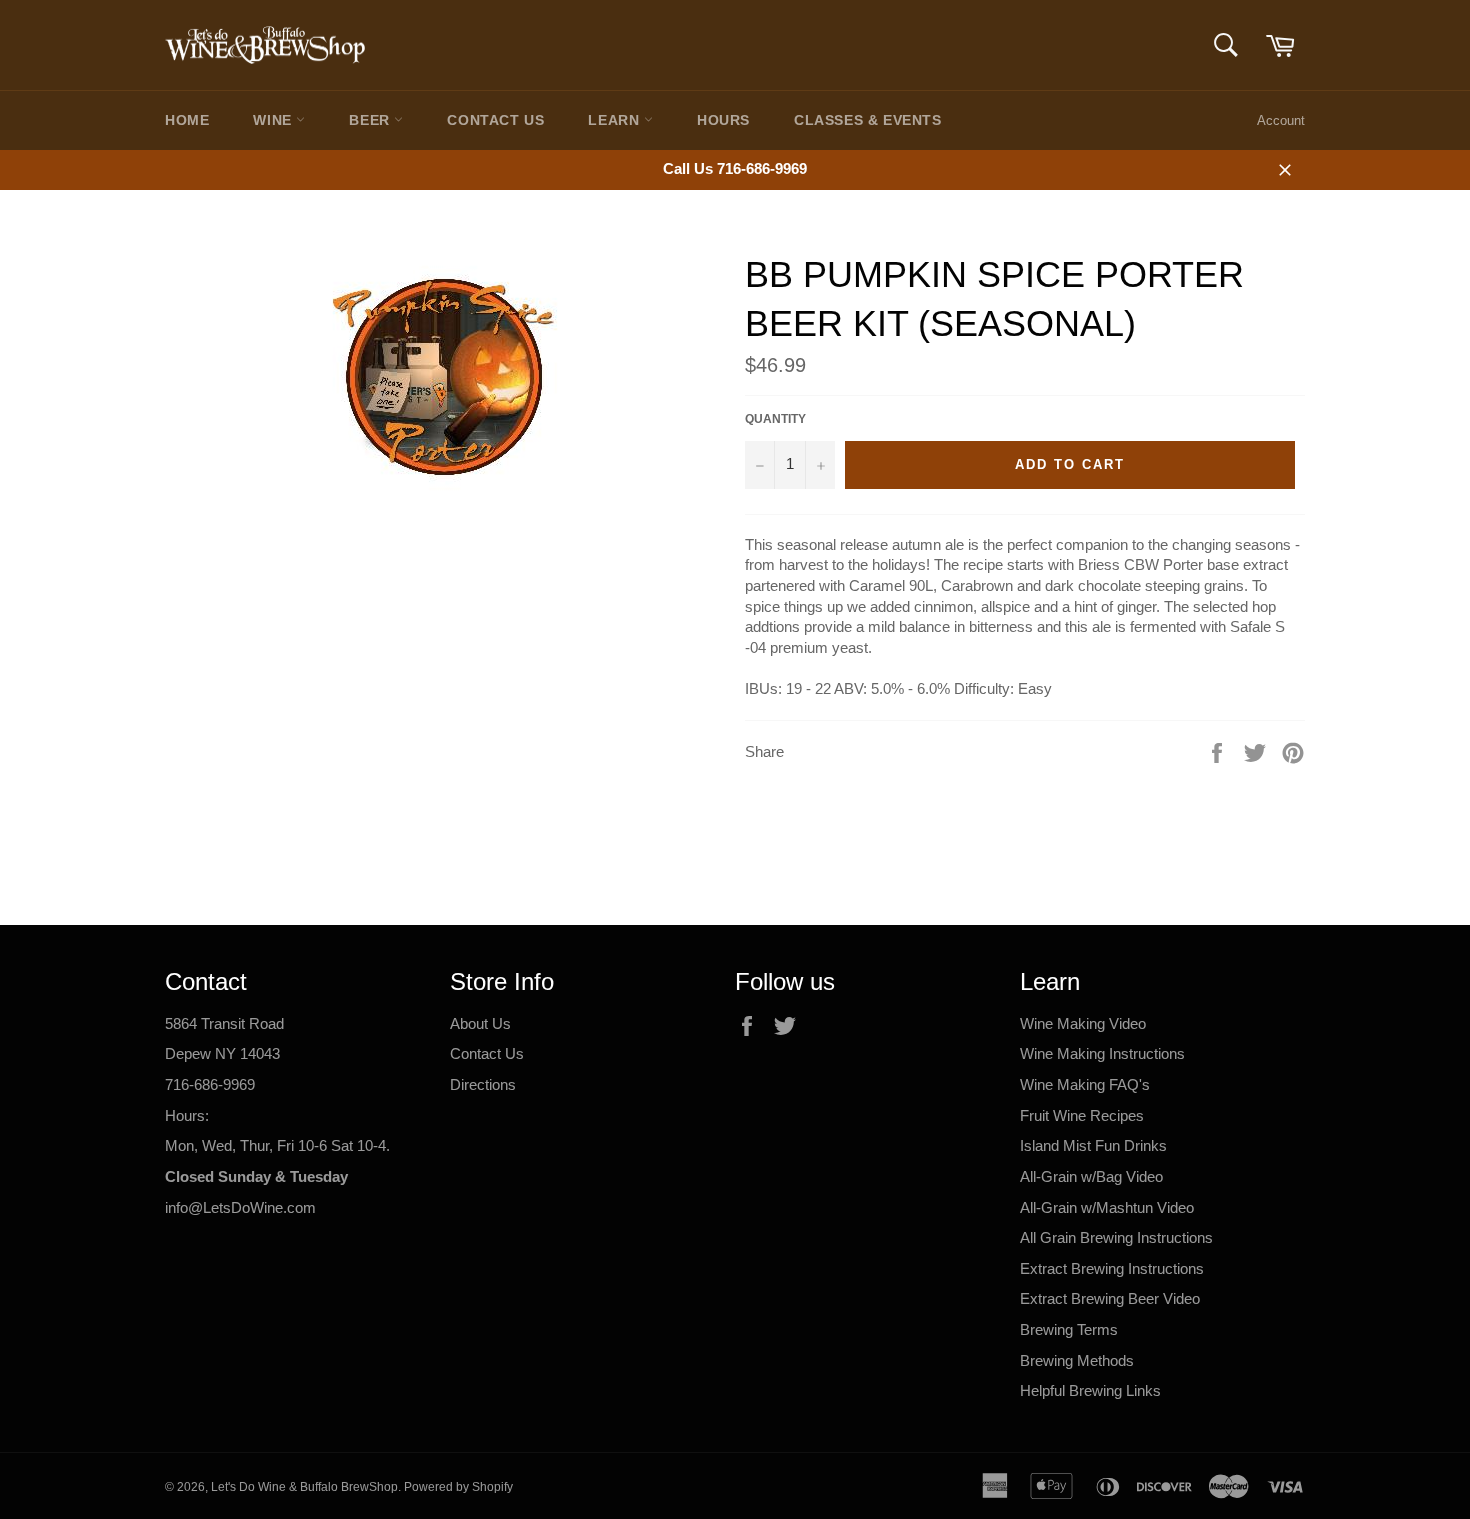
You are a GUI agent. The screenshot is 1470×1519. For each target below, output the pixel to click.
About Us (480, 1023)
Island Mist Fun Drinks (1093, 1145)
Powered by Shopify (458, 1487)
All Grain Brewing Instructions (1116, 1237)
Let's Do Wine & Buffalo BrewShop (304, 1487)
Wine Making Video (1083, 1023)
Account (1281, 120)
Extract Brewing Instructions (1112, 1268)
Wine (274, 120)
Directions (483, 1084)
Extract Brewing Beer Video (1110, 1298)
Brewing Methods (1077, 1360)
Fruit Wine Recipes (1082, 1115)
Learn (616, 120)
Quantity (775, 419)
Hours (723, 120)
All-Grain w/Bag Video (1091, 1176)
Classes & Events (868, 120)
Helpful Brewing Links (1090, 1390)
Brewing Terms (1069, 1329)
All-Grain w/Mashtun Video (1107, 1207)
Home (187, 120)
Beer (371, 120)
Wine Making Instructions (1102, 1053)
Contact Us (495, 120)
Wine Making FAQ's (1085, 1084)
